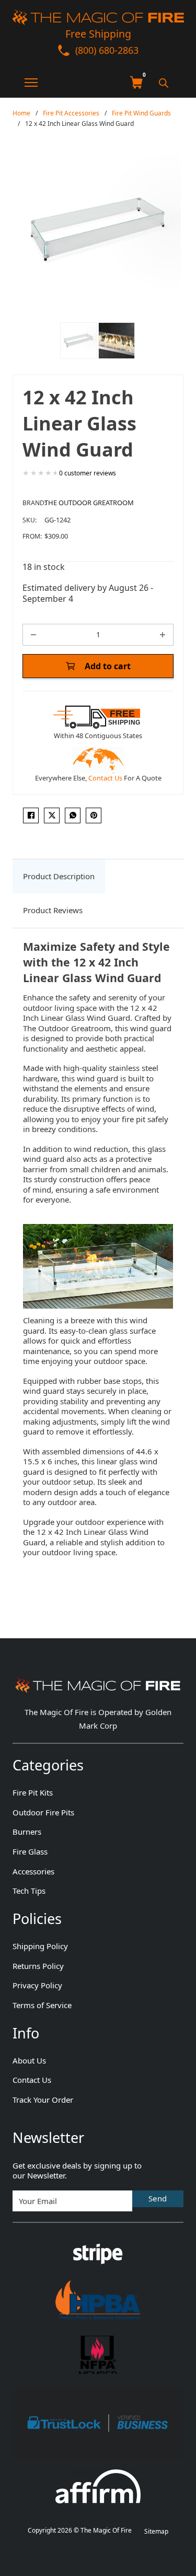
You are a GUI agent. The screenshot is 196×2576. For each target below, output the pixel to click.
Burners (27, 1832)
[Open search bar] (164, 83)
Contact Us (105, 778)
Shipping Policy (40, 1946)
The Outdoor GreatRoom (89, 503)
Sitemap (156, 2531)
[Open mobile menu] (25, 83)
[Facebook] (31, 815)
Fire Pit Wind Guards (141, 113)
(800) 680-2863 (107, 50)
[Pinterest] (94, 815)
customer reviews (88, 473)
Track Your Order (43, 2100)
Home (21, 113)
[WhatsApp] (73, 815)
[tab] (59, 877)
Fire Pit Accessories (71, 113)
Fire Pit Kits (33, 1793)
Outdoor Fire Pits (43, 1812)
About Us (29, 2061)
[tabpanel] (98, 1264)
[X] (52, 815)
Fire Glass (30, 1852)
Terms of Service (42, 2005)
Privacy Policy (37, 1985)
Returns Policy (38, 1966)
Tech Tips (29, 1891)
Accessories (33, 1872)
